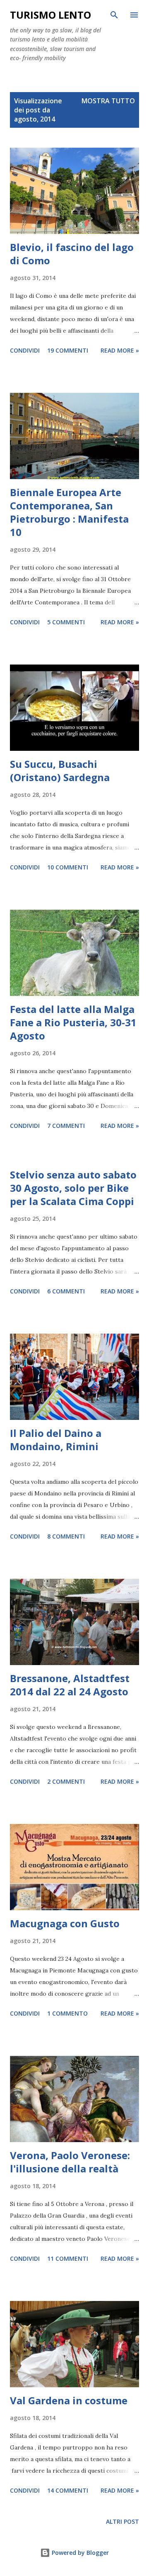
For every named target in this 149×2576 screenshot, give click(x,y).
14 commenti (68, 2490)
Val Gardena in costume (69, 2400)
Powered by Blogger (79, 2553)
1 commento (67, 2013)
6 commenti (66, 1291)
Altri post (123, 2521)
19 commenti (68, 350)
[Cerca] (114, 15)
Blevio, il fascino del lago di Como (72, 254)
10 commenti (68, 867)
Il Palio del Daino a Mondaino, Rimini (56, 1440)
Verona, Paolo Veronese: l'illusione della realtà (70, 2162)
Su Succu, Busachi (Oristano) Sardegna (60, 771)
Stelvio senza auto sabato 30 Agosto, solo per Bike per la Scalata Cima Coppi (73, 1188)
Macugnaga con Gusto (65, 1923)
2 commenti (66, 1781)
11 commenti (68, 2258)
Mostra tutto (108, 101)
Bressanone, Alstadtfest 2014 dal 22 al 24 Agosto (70, 1685)
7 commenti (66, 1126)
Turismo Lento (50, 15)
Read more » (120, 350)
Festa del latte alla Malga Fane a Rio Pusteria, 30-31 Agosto (73, 1022)
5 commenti (66, 622)
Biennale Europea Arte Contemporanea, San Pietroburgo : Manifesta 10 (69, 512)
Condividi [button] (25, 350)
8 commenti (66, 1536)
